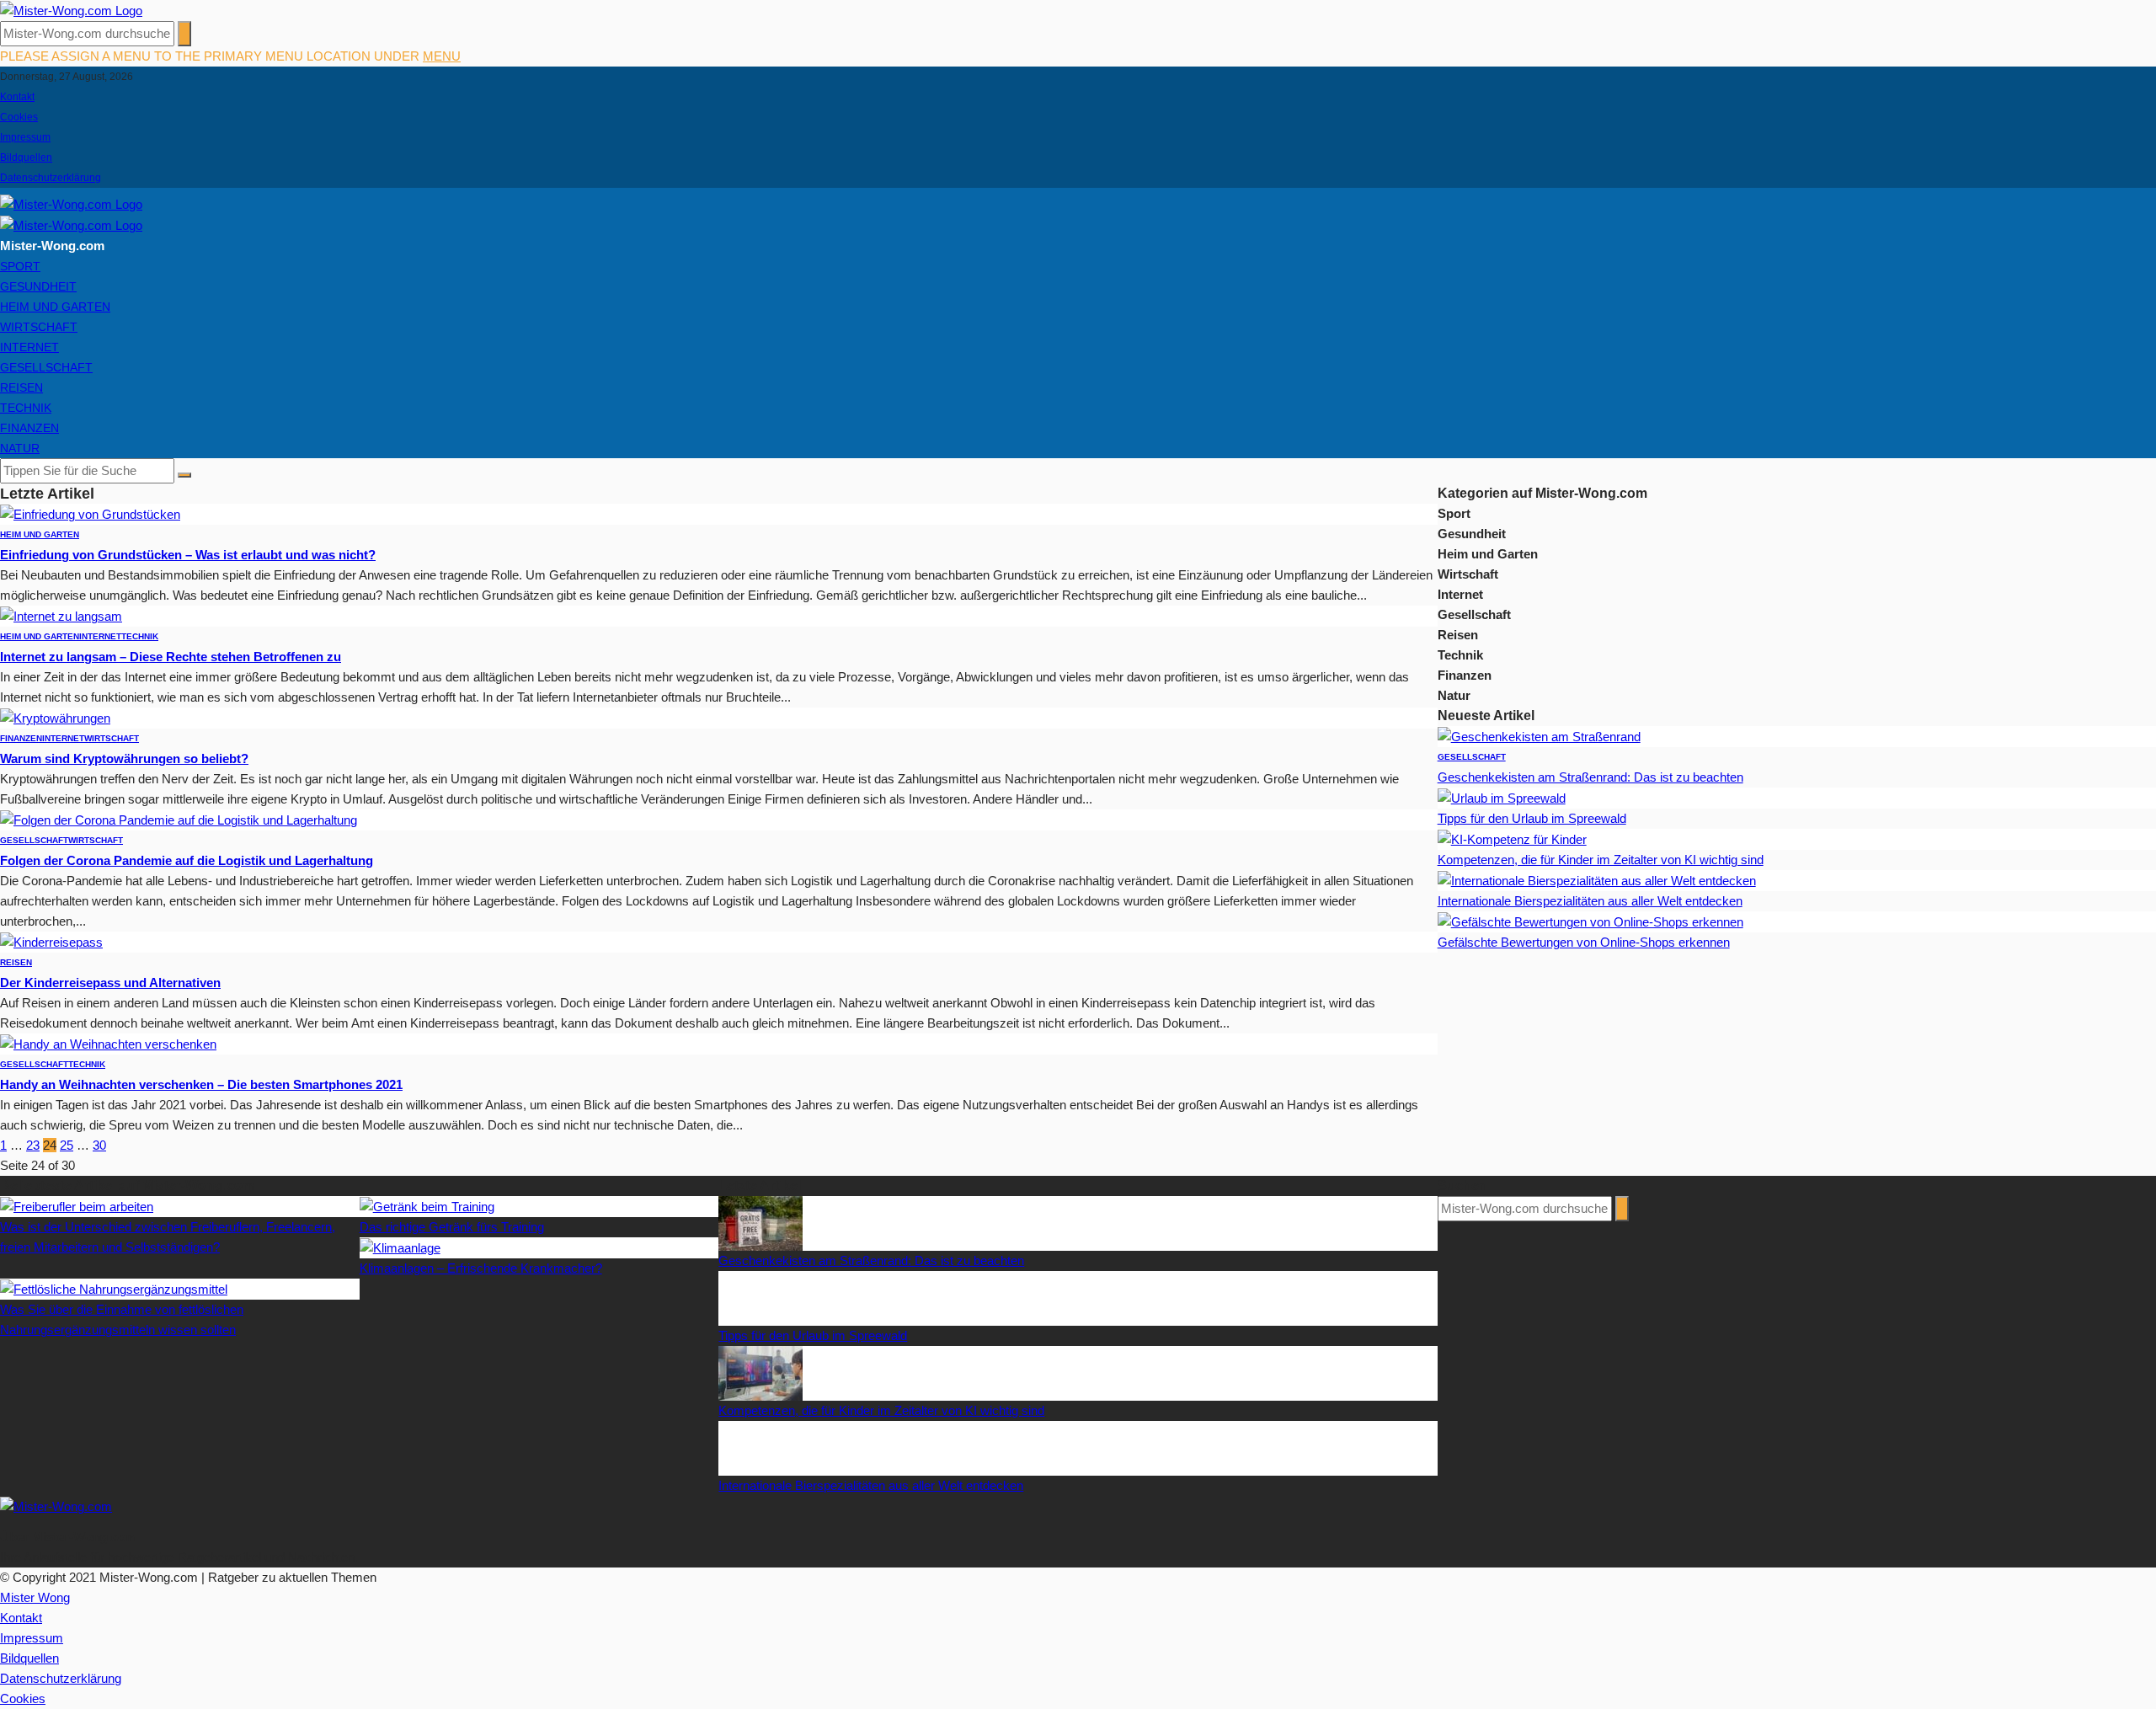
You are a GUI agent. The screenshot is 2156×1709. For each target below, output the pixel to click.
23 (33, 1145)
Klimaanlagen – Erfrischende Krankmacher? (481, 1268)
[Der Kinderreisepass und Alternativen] (51, 941)
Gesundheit (38, 286)
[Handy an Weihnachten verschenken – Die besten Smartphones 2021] (108, 1043)
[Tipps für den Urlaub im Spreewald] (1502, 797)
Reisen (21, 387)
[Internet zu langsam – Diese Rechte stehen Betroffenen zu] (61, 615)
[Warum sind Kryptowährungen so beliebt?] (55, 717)
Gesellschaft (46, 367)
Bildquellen (26, 158)
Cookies (19, 117)
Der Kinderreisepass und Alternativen (110, 983)
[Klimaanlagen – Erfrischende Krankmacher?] (400, 1247)
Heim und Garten (55, 307)
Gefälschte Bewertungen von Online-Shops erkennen (1584, 942)
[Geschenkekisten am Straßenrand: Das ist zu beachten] (1539, 736)
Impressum (25, 137)
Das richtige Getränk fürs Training (452, 1227)
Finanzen (29, 428)
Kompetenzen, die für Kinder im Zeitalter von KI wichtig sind (1601, 860)
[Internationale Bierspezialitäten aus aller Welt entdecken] (1597, 880)
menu (442, 56)
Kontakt (17, 97)
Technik (26, 408)
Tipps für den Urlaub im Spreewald (1532, 818)
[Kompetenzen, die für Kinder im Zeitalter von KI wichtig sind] (1512, 838)
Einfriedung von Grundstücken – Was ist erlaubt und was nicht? (188, 555)
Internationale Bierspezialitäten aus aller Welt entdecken (1590, 901)
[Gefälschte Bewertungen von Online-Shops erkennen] (1590, 921)
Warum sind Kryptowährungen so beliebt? (124, 758)
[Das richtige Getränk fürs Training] (427, 1206)
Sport (20, 266)
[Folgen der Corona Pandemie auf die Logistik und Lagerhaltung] (179, 819)
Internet (29, 347)
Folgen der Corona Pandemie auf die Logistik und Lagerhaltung (187, 860)
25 (67, 1145)
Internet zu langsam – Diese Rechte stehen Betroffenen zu (171, 657)
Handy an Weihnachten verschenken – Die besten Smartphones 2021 (201, 1084)
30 (99, 1145)
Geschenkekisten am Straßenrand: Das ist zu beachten (1590, 777)
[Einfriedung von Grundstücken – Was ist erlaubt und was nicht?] (90, 513)
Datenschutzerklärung (51, 178)
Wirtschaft (39, 327)
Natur (20, 448)
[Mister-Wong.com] (71, 10)
